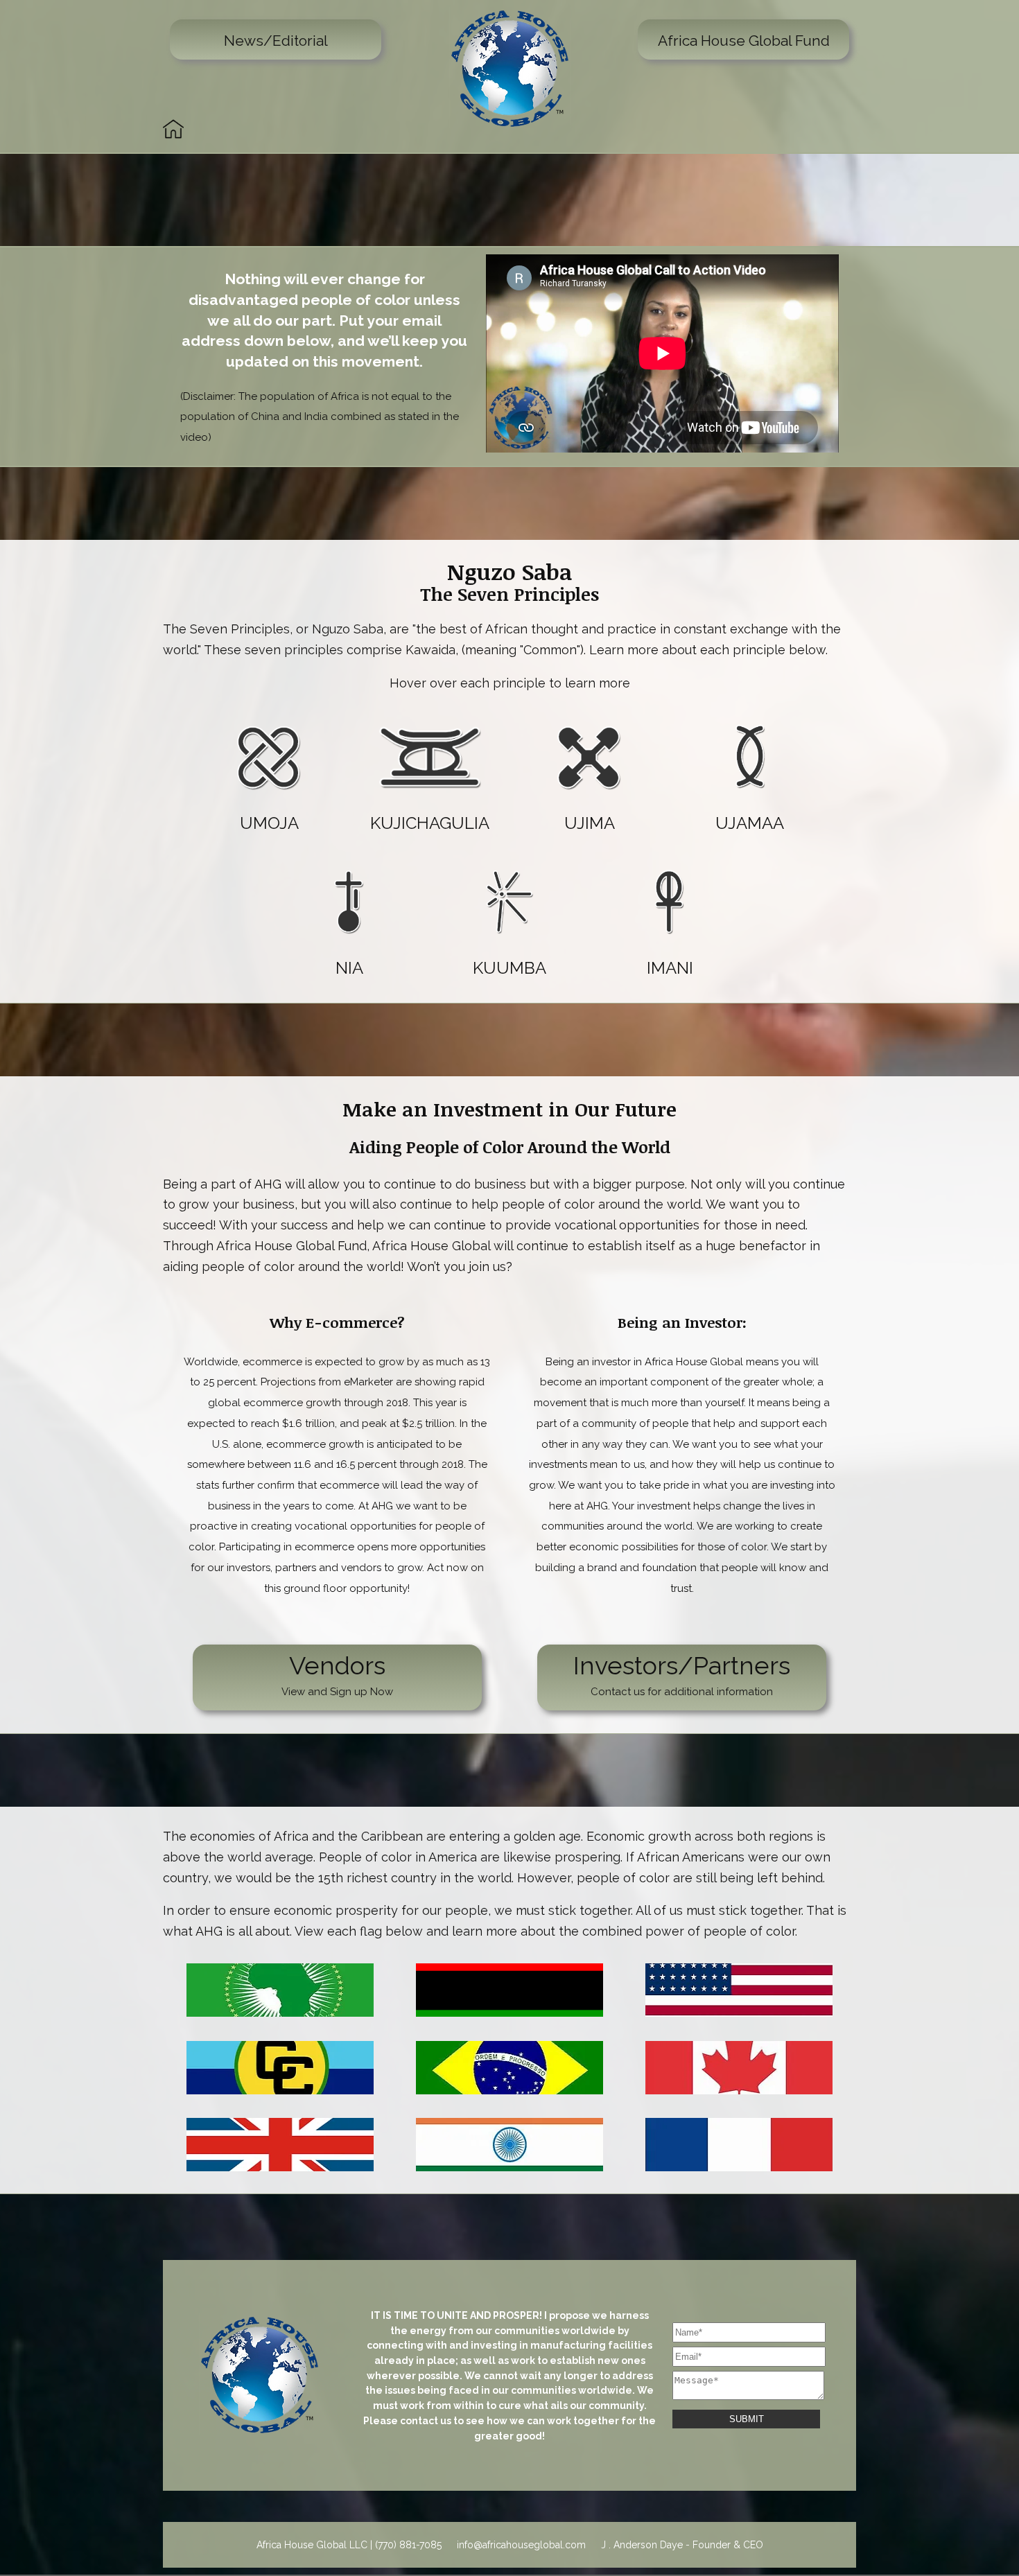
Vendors (337, 1674)
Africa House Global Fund (744, 41)
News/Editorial (276, 41)
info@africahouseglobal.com (521, 2545)
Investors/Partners (682, 1674)
